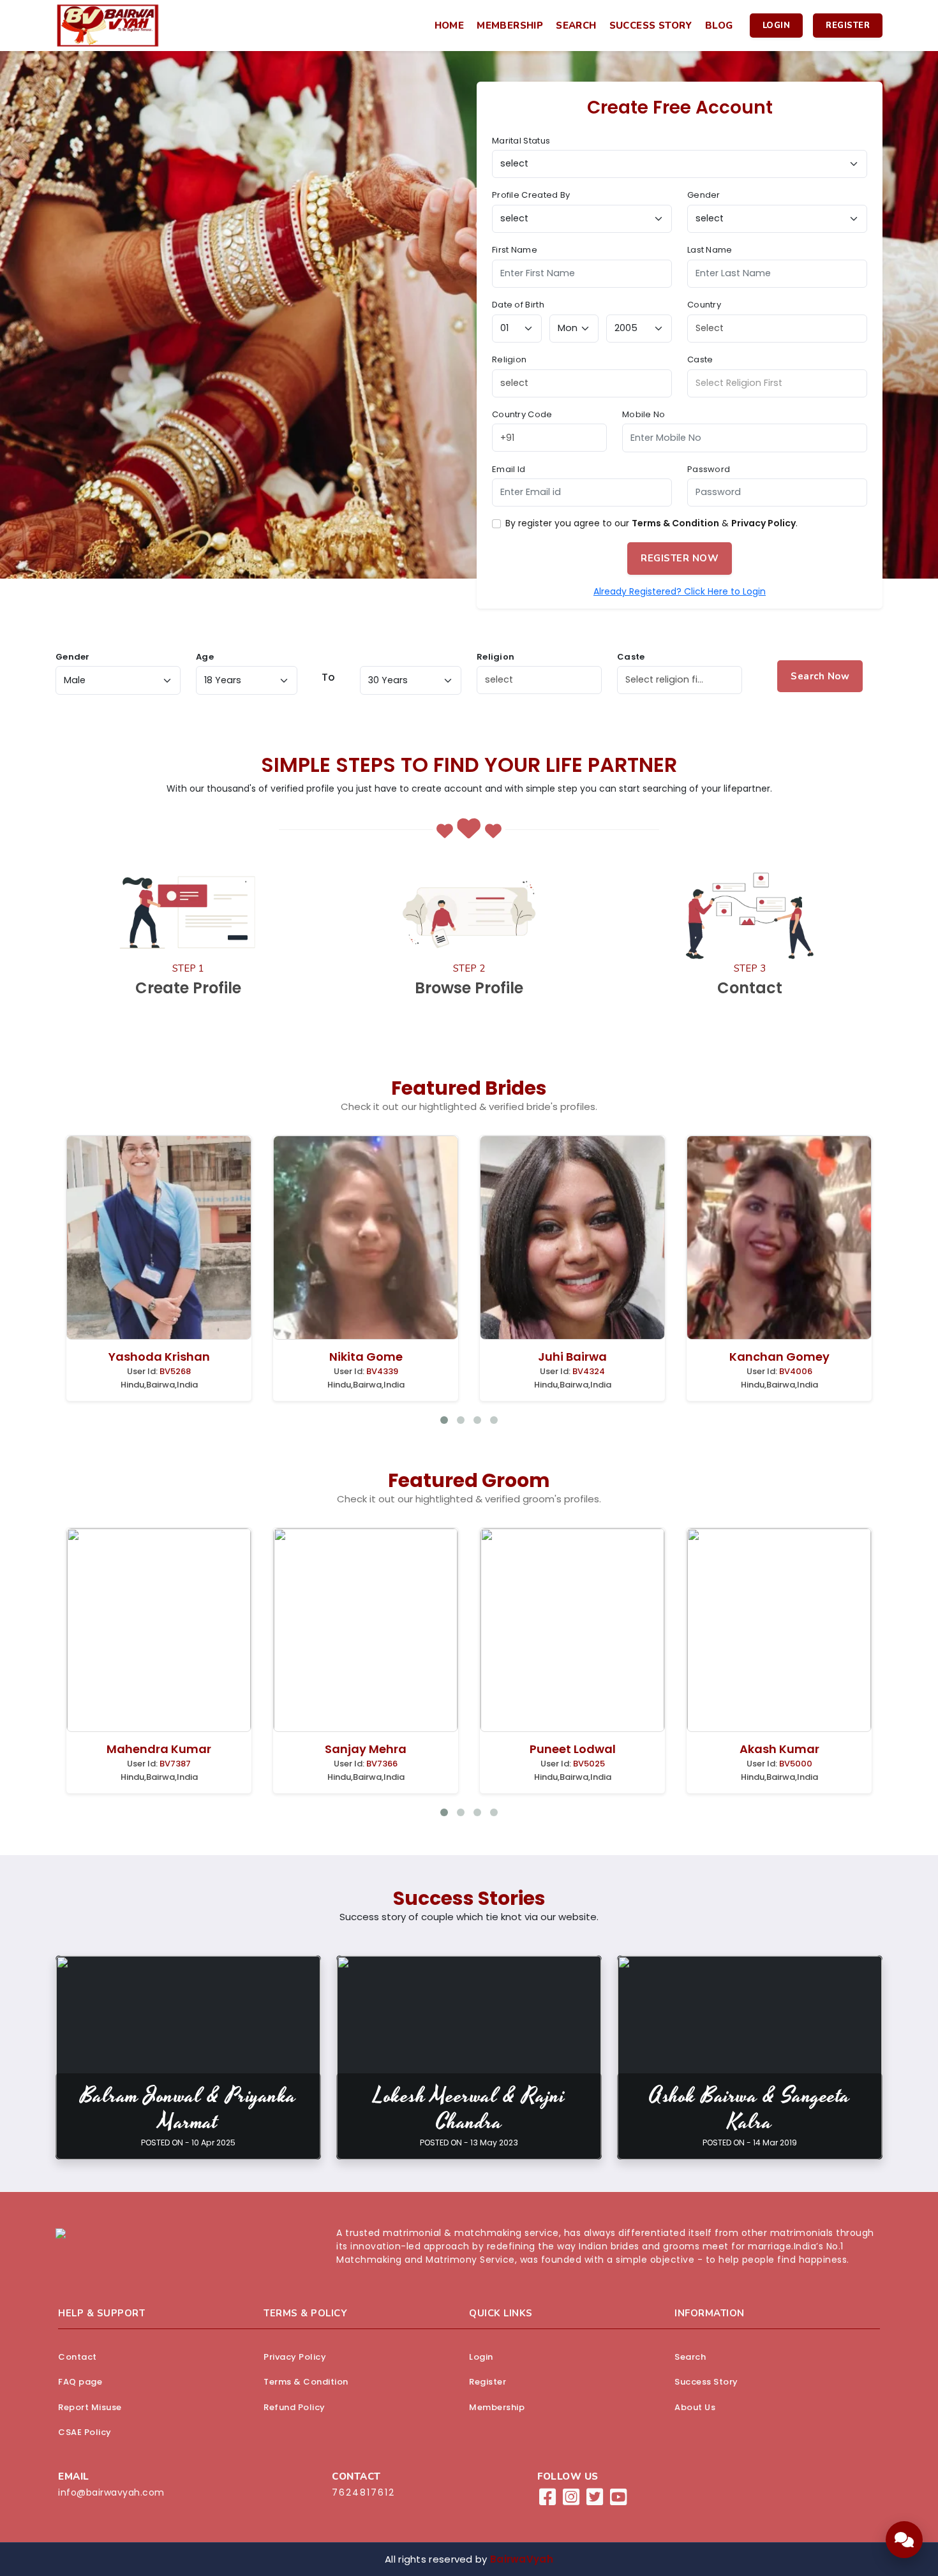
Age (205, 657)
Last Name (710, 250)
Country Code (522, 414)
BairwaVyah (522, 2559)
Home (450, 26)
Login (777, 26)
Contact (78, 2357)
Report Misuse (90, 2407)
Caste (700, 359)
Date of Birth (518, 305)
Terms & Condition (675, 523)
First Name (515, 250)
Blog (719, 26)
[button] (904, 2540)
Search (576, 26)
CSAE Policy (85, 2432)
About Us (695, 2407)
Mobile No (644, 414)
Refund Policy (294, 2407)
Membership (510, 26)
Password (709, 469)
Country (704, 305)
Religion (509, 359)
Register (848, 26)
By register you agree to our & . (651, 523)
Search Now (820, 676)
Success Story (651, 26)
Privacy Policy (763, 523)
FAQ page (80, 2382)
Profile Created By (531, 195)
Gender (704, 195)
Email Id (509, 469)
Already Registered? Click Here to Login (680, 591)
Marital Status (521, 141)
